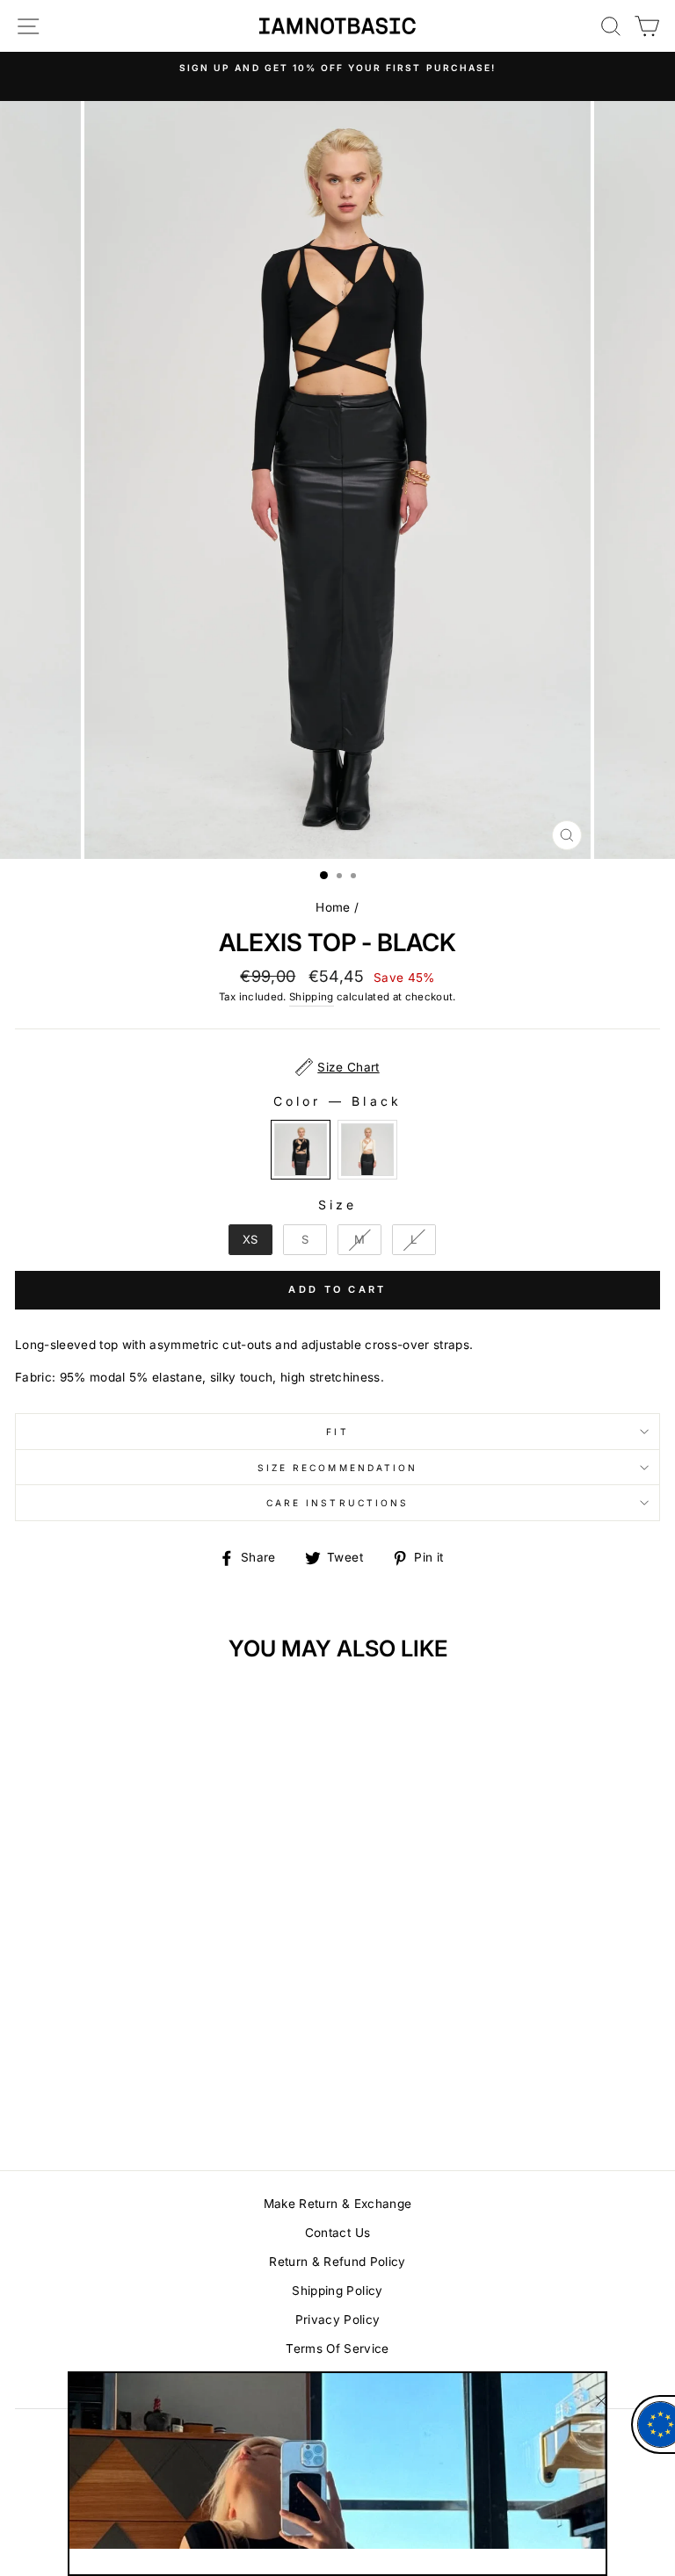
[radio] (301, 1150)
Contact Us (337, 2233)
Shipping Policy (337, 2291)
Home (333, 907)
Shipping (312, 997)
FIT (337, 1432)
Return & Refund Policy (337, 2262)
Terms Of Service (337, 2349)
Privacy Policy (338, 2320)
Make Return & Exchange (337, 2204)
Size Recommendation (337, 1468)
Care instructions (337, 1503)
